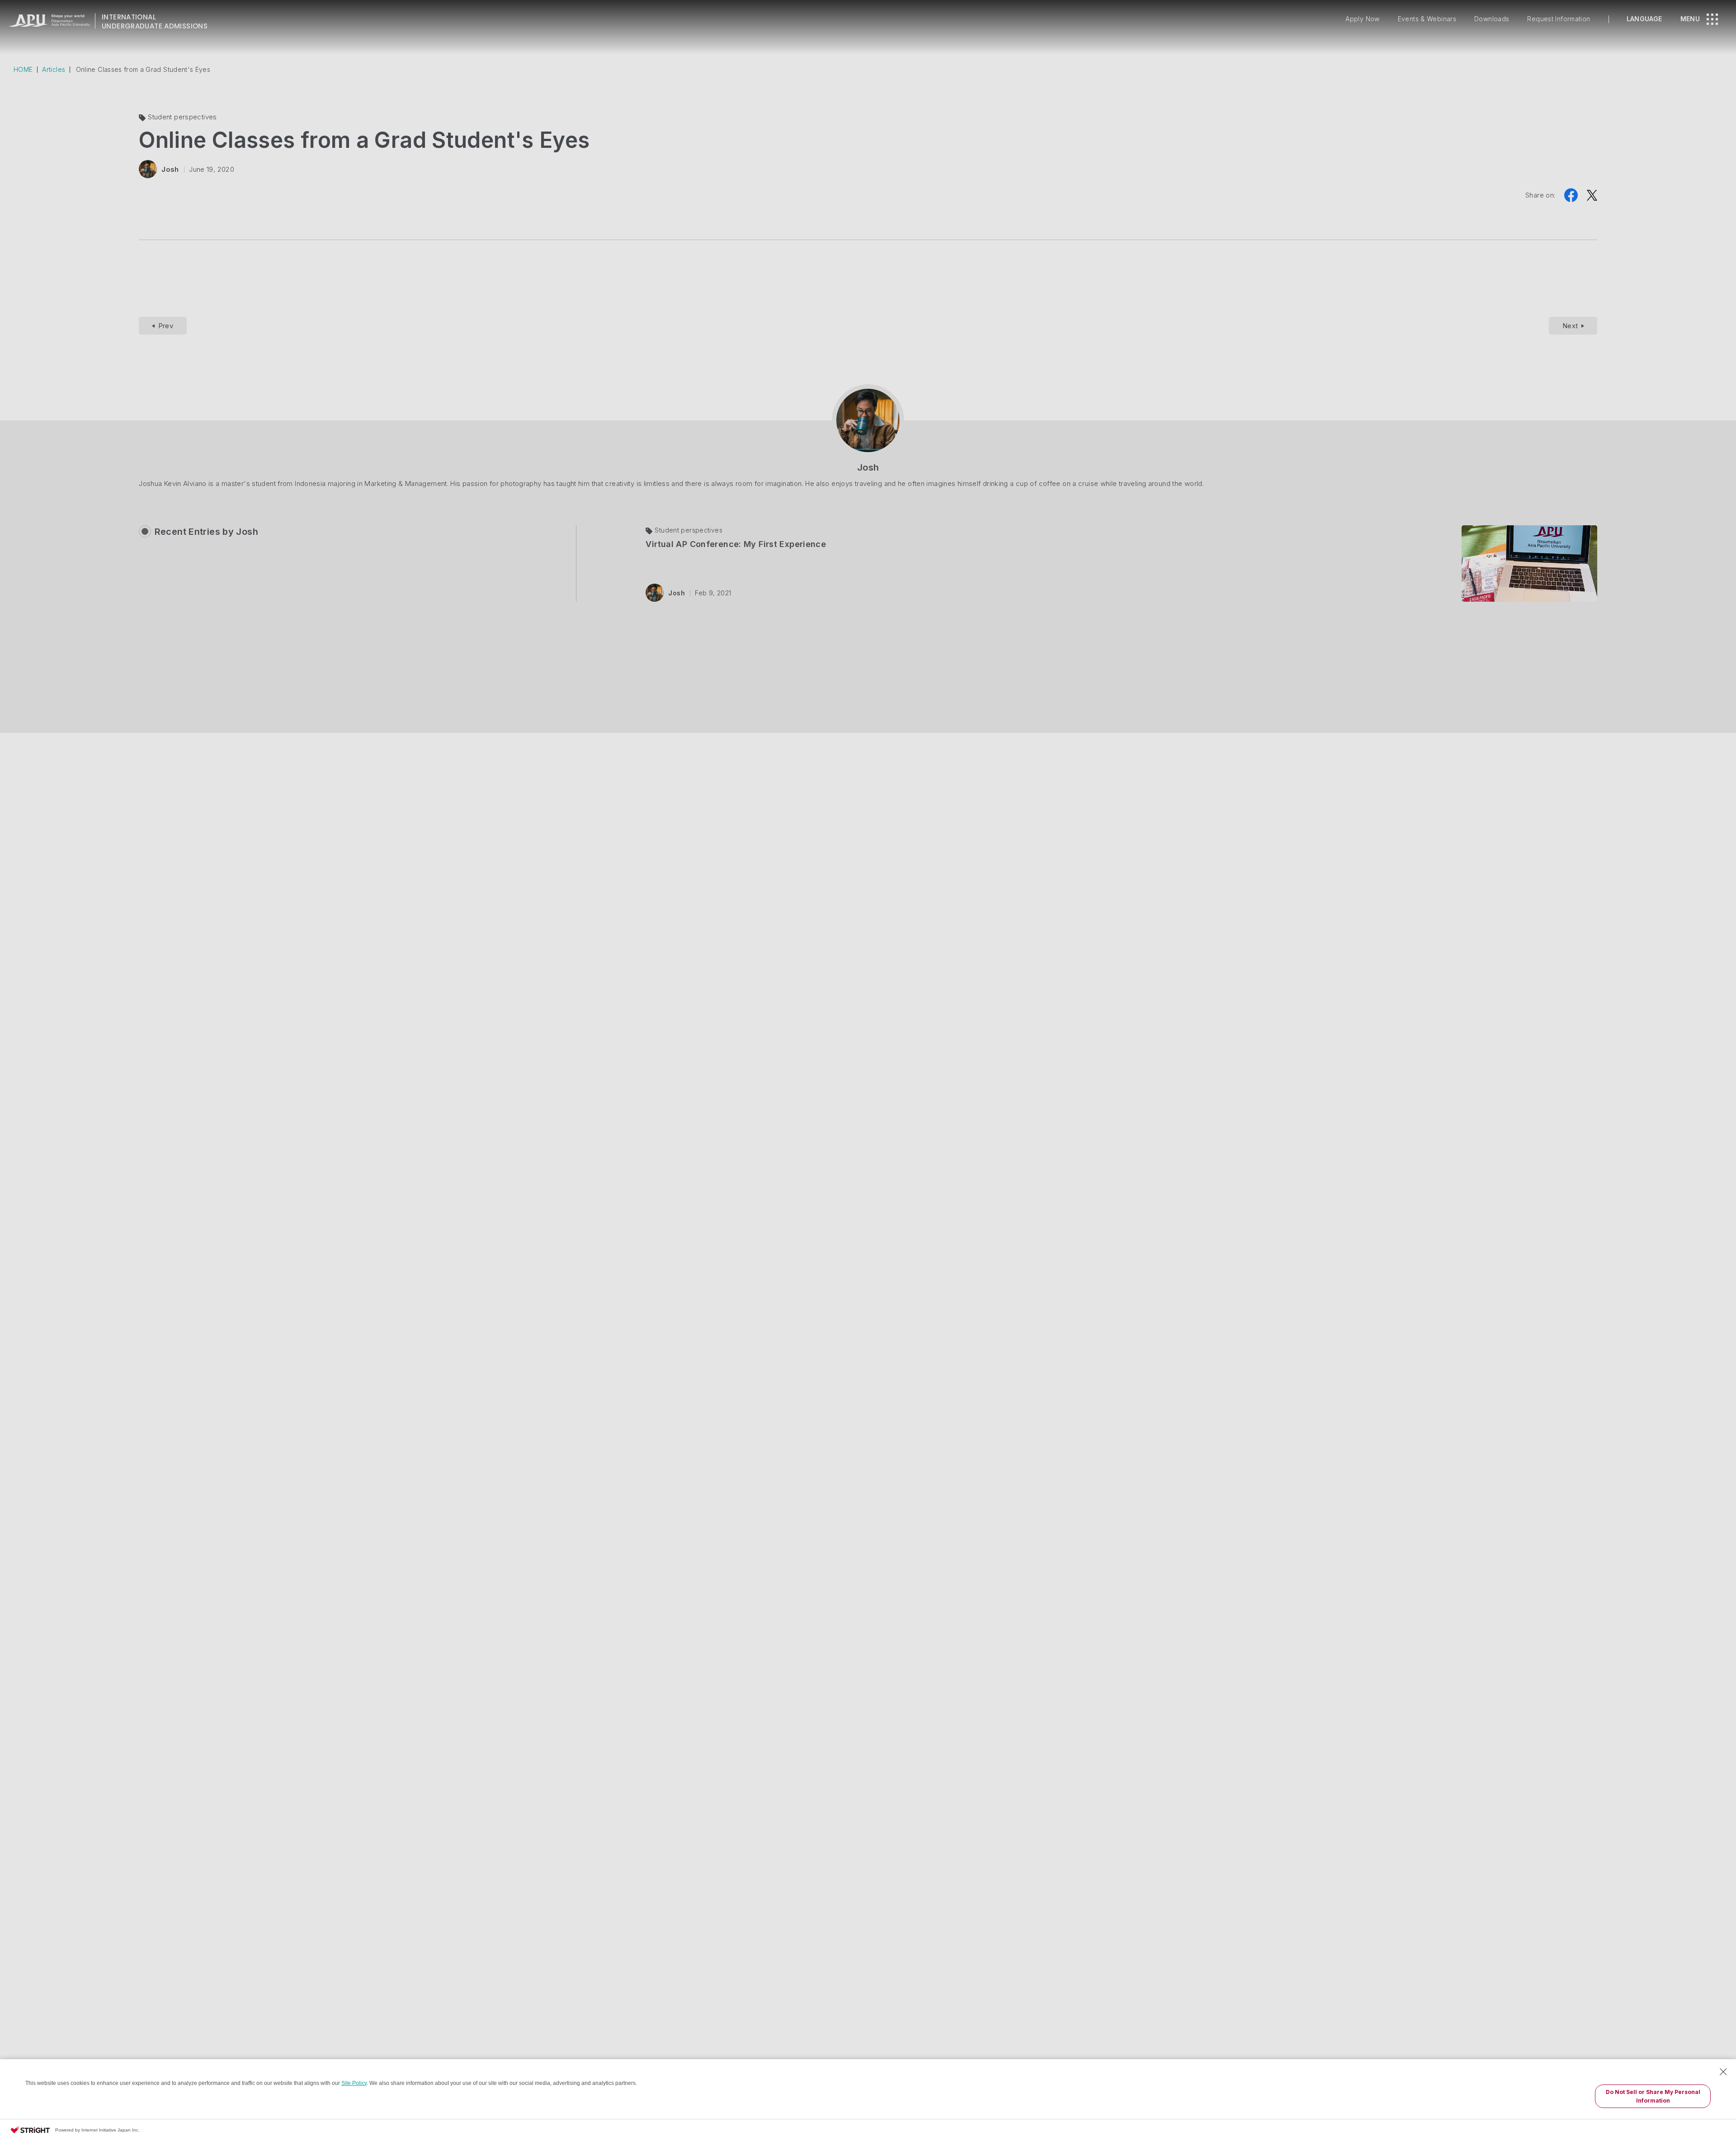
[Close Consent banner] (1723, 2072)
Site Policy (354, 2083)
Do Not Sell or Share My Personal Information (1653, 2096)
